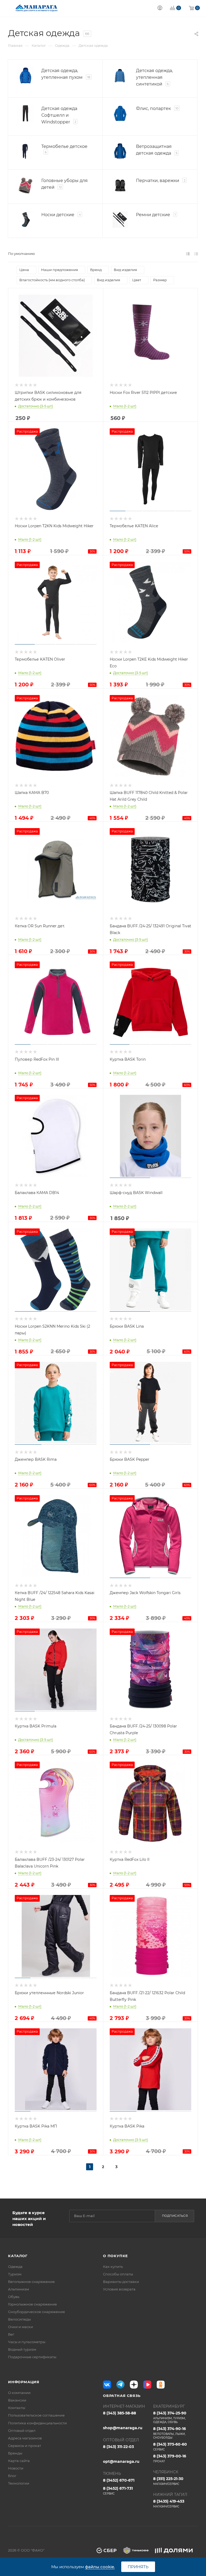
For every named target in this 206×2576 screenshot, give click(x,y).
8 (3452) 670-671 (119, 2480)
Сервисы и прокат (25, 2446)
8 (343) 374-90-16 (170, 2433)
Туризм (15, 2274)
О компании (19, 2393)
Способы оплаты (118, 2274)
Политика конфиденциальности (37, 2423)
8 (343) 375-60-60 (170, 2447)
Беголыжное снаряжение (31, 2282)
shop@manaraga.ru (123, 2428)
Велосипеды (19, 2319)
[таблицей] (196, 254)
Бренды (15, 2453)
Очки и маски (21, 2327)
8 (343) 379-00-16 (170, 2458)
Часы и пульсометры (27, 2342)
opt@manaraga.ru (121, 2461)
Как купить (113, 2267)
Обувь (14, 2297)
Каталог (18, 2256)
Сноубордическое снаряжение (36, 2312)
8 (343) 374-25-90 (170, 2417)
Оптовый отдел (22, 2431)
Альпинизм (19, 2289)
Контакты (17, 2408)
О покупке (115, 2256)
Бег (11, 2334)
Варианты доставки (121, 2282)
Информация (24, 2382)
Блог (12, 2476)
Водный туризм (22, 2349)
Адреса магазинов (25, 2438)
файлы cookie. (100, 2567)
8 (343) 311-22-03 (118, 2447)
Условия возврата (119, 2289)
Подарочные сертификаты (32, 2357)
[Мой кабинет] (160, 8)
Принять (138, 2567)
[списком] (188, 254)
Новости (16, 2468)
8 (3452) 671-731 (118, 2491)
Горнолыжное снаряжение (32, 2304)
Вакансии (17, 2400)
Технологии (19, 2483)
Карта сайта (19, 2461)
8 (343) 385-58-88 (119, 2413)
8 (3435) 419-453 (169, 2504)
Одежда (15, 2267)
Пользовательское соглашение (36, 2415)
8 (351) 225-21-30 (168, 2481)
